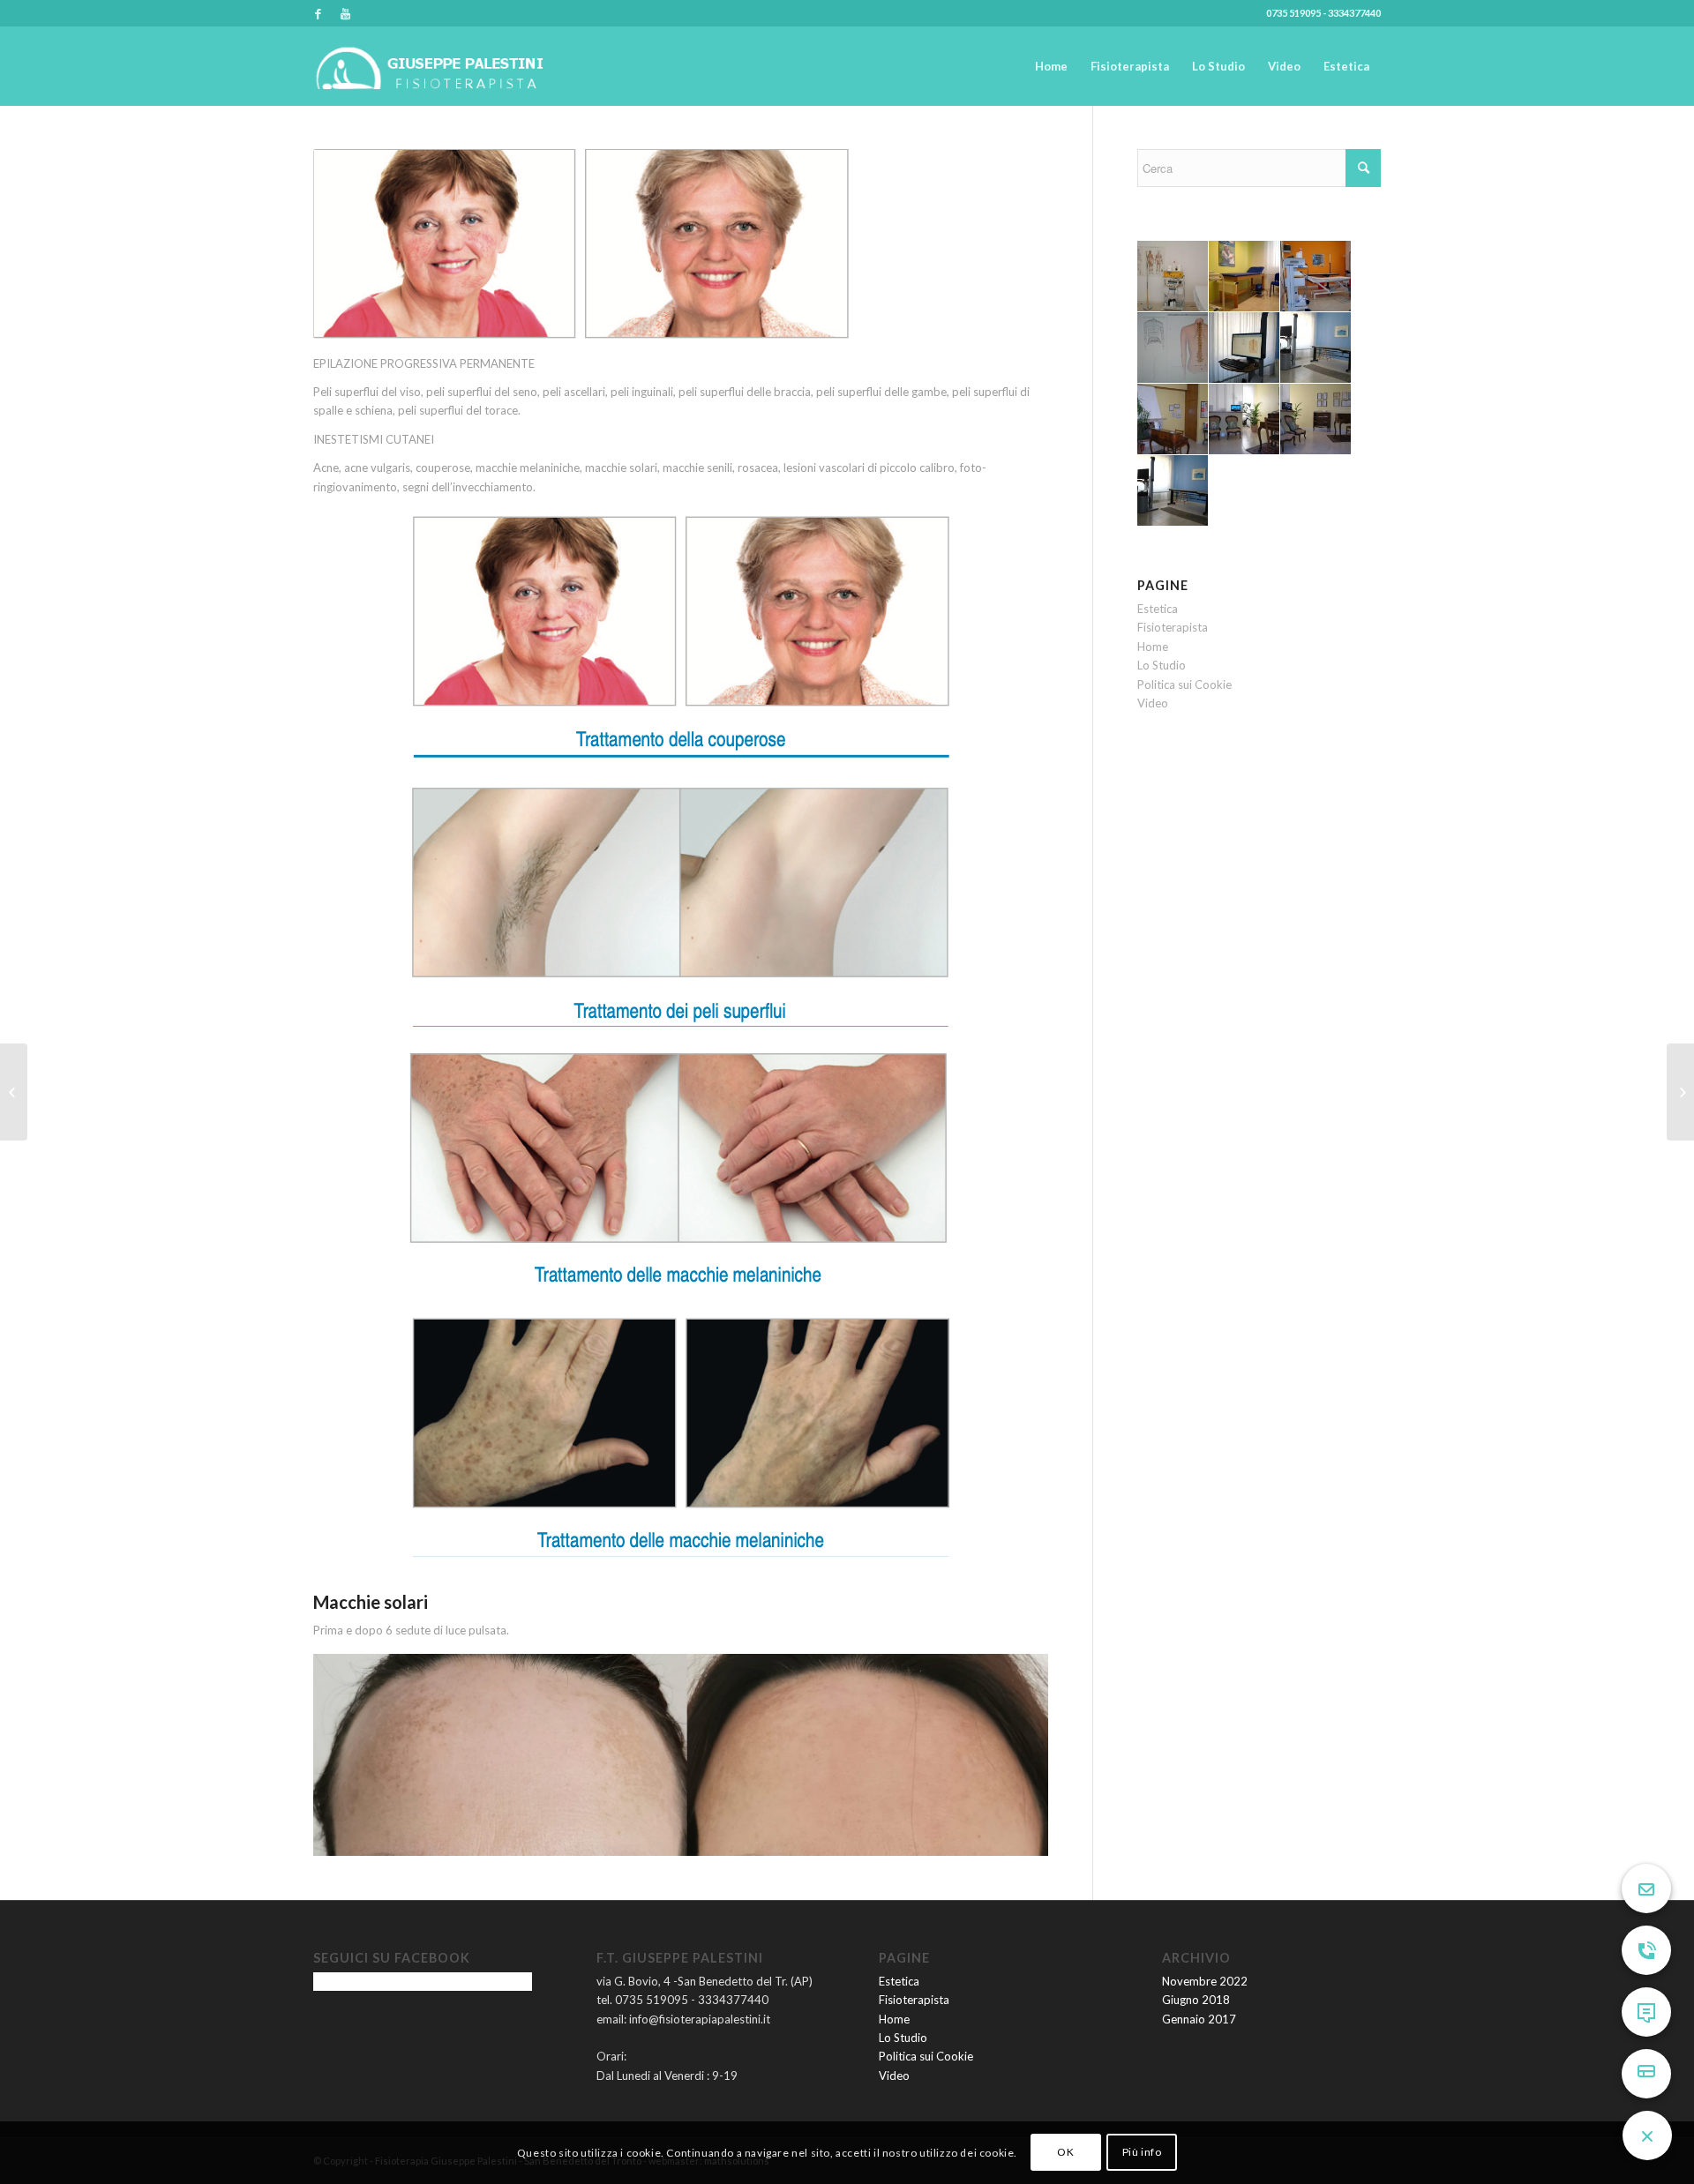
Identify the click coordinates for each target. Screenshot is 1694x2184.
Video (1153, 703)
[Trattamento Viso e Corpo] (14, 1092)
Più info (1142, 2153)
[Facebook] (318, 13)
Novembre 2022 (1205, 1981)
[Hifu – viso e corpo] (1680, 1092)
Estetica (1158, 609)
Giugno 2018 (1196, 2000)
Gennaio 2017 (1199, 2019)
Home (1153, 647)
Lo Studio (1162, 665)
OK (1065, 2153)
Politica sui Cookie (1184, 684)
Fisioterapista (1173, 627)
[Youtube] (345, 13)
